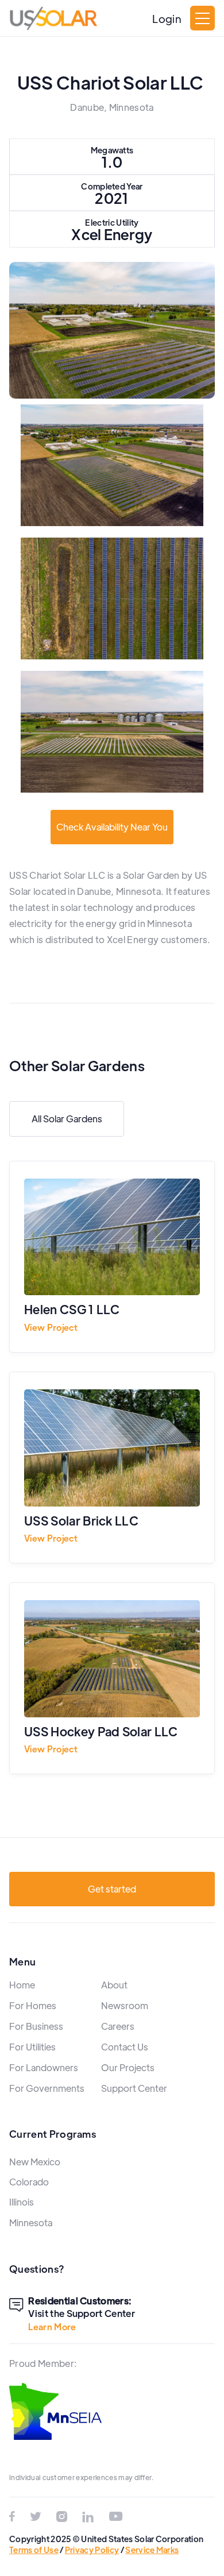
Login (167, 18)
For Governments (47, 2088)
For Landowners (44, 2067)
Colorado (29, 2182)
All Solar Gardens (67, 1119)
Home (22, 1985)
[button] (202, 18)
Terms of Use (34, 2550)
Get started (112, 1889)
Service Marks (152, 2550)
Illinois (22, 2202)
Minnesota (31, 2222)
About (114, 1985)
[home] (53, 18)
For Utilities (32, 2047)
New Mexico (35, 2162)
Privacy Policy (92, 2550)
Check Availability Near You (112, 827)
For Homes (33, 2005)
